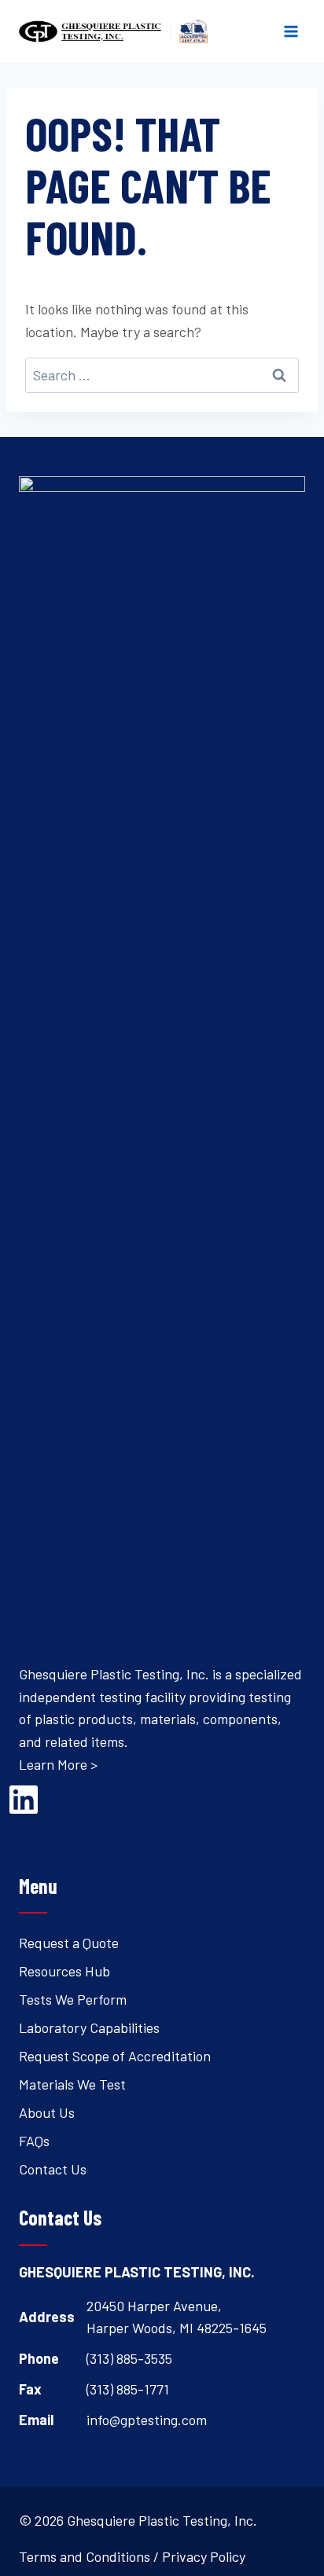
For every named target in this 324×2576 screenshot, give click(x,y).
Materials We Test (72, 2084)
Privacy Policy (204, 2556)
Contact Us (53, 2169)
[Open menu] (291, 31)
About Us (47, 2112)
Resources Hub (64, 1971)
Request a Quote (69, 1943)
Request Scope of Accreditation (115, 2056)
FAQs (34, 2141)
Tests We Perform (73, 1999)
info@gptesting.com (147, 2420)
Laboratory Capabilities (89, 2027)
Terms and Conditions (85, 2556)
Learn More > (58, 1764)
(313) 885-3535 (129, 2358)
